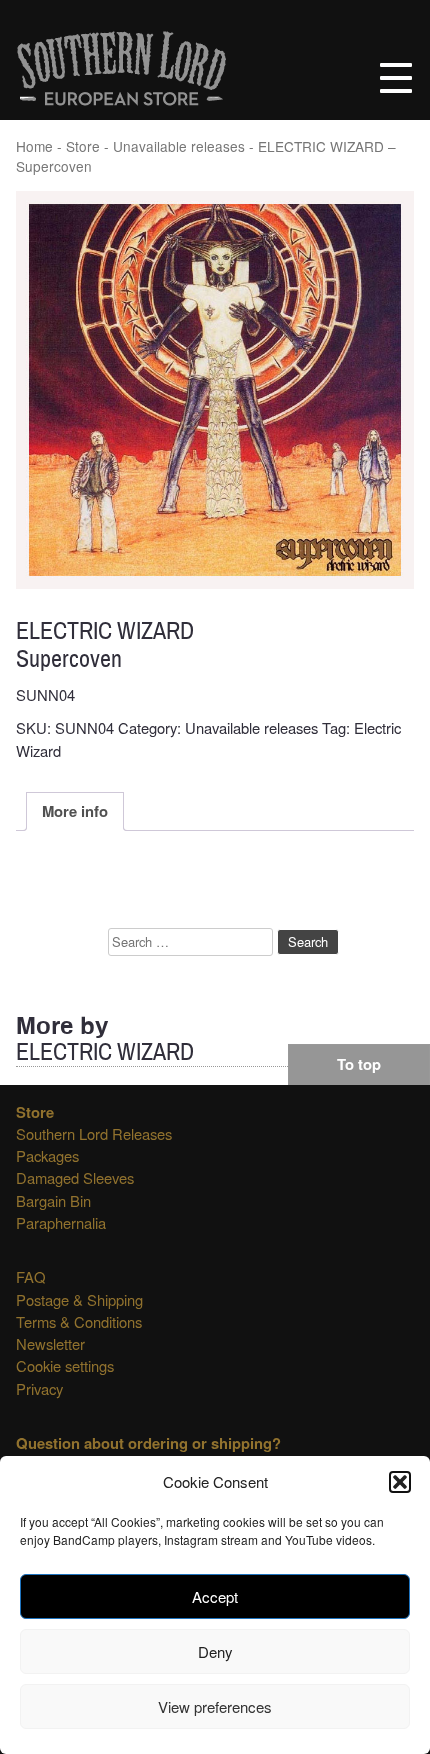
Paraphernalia (61, 1222)
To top (359, 1064)
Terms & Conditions (79, 1321)
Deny (215, 1651)
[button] (400, 1482)
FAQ (31, 1276)
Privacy (39, 1388)
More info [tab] (75, 811)
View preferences (215, 1706)
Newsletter (50, 1343)
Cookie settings (65, 1365)
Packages (47, 1155)
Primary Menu (396, 78)
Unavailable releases (179, 146)
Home (34, 146)
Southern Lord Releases (94, 1133)
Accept (215, 1596)
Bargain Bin (53, 1200)
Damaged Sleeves (75, 1177)
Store (83, 146)
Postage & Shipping (79, 1299)
